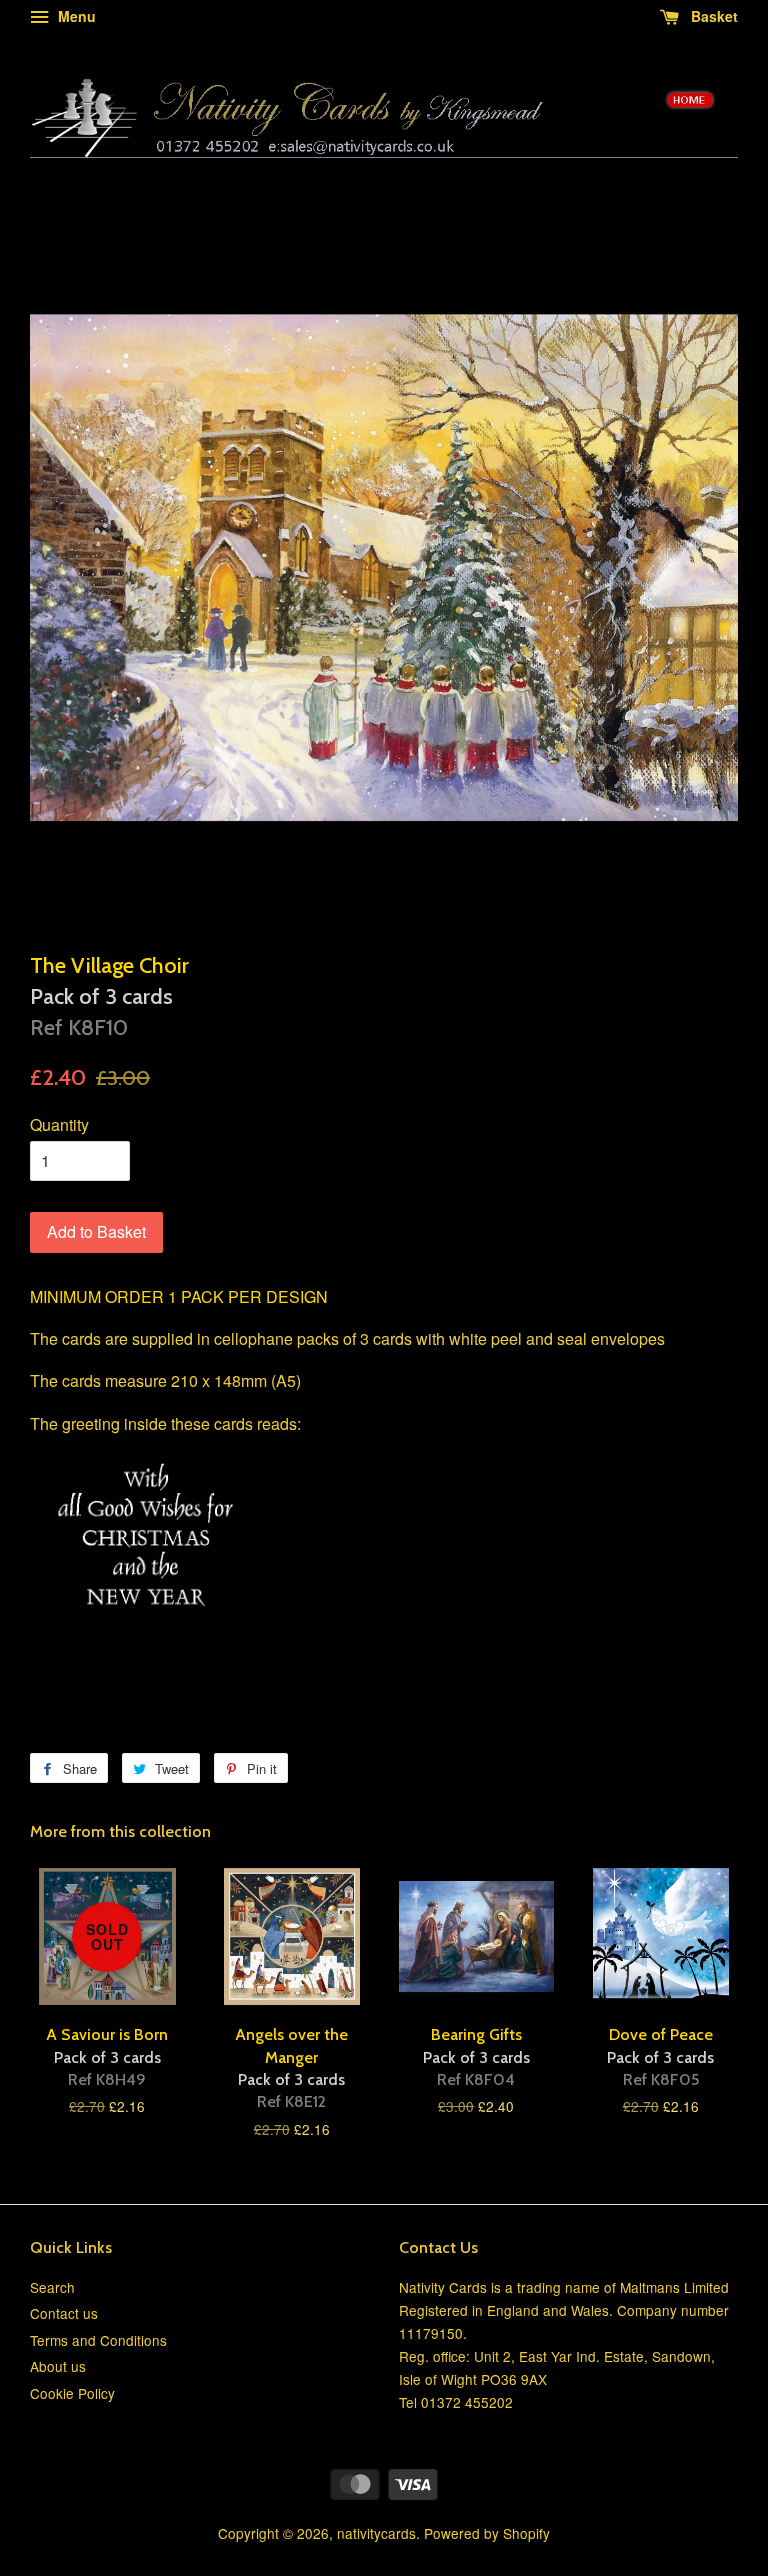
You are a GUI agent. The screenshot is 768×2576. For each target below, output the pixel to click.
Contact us (64, 2313)
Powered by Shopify (487, 2533)
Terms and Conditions (98, 2340)
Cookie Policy (72, 2393)
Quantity (59, 1124)
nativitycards (376, 2533)
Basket (712, 16)
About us (58, 2366)
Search (52, 2287)
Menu (75, 16)
